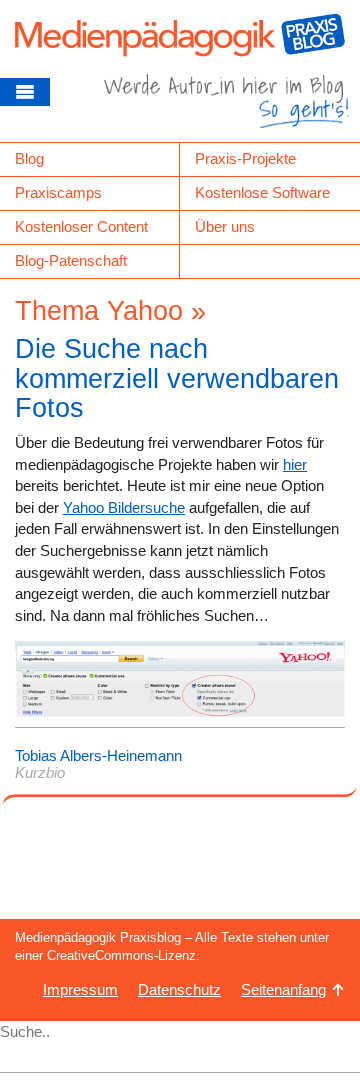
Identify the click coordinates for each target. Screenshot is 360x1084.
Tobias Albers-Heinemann (98, 755)
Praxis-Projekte (245, 158)
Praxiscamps (58, 192)
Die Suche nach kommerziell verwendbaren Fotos (177, 378)
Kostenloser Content (81, 226)
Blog (29, 158)
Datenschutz (179, 989)
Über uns (225, 226)
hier (295, 464)
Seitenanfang (283, 989)
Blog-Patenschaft (71, 260)
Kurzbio (40, 772)
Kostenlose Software (262, 192)
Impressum (80, 989)
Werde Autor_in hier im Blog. (226, 108)
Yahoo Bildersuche (124, 507)
